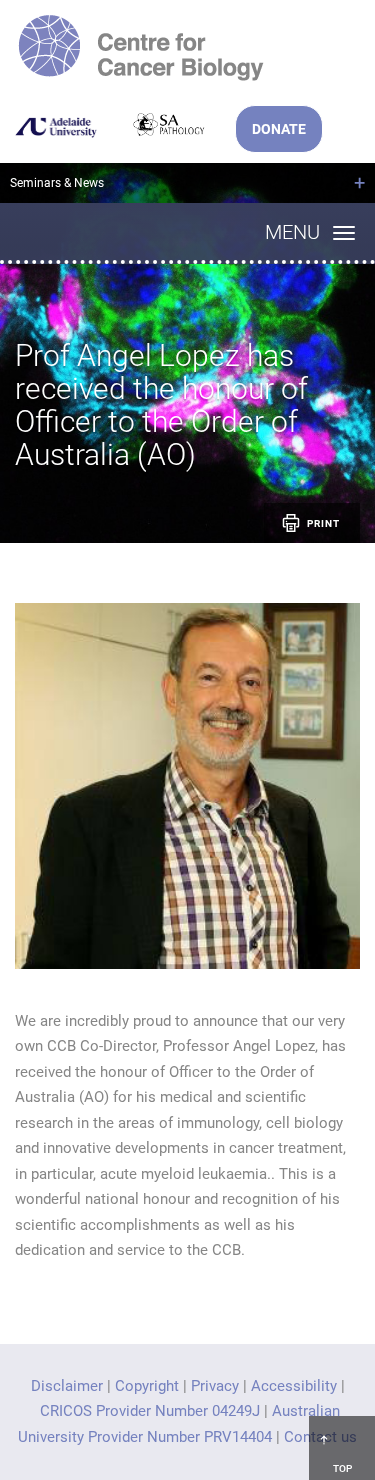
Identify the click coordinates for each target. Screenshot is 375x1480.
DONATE (279, 129)
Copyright (147, 1386)
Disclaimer (67, 1386)
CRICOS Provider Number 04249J (150, 1411)
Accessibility (294, 1386)
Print (323, 523)
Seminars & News (57, 183)
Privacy (215, 1386)
